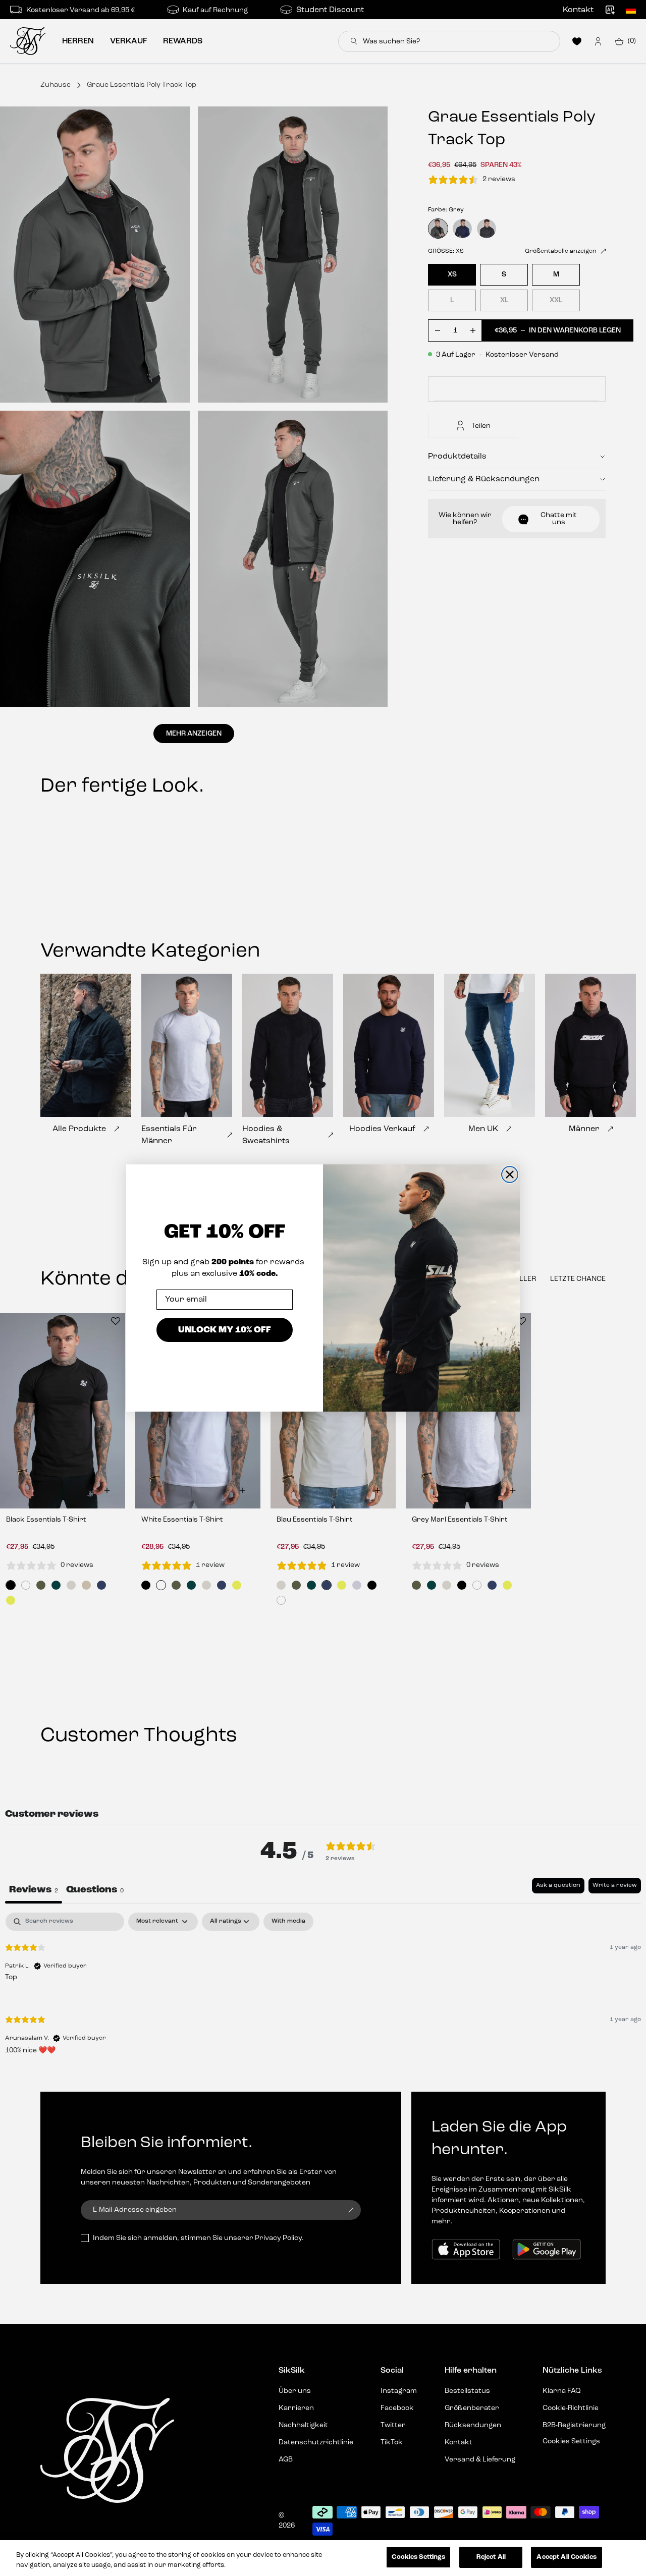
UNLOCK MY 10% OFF (225, 1329)
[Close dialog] (510, 1174)
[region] (323, 2558)
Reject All (491, 2557)
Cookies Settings (418, 2557)
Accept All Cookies (566, 2557)
